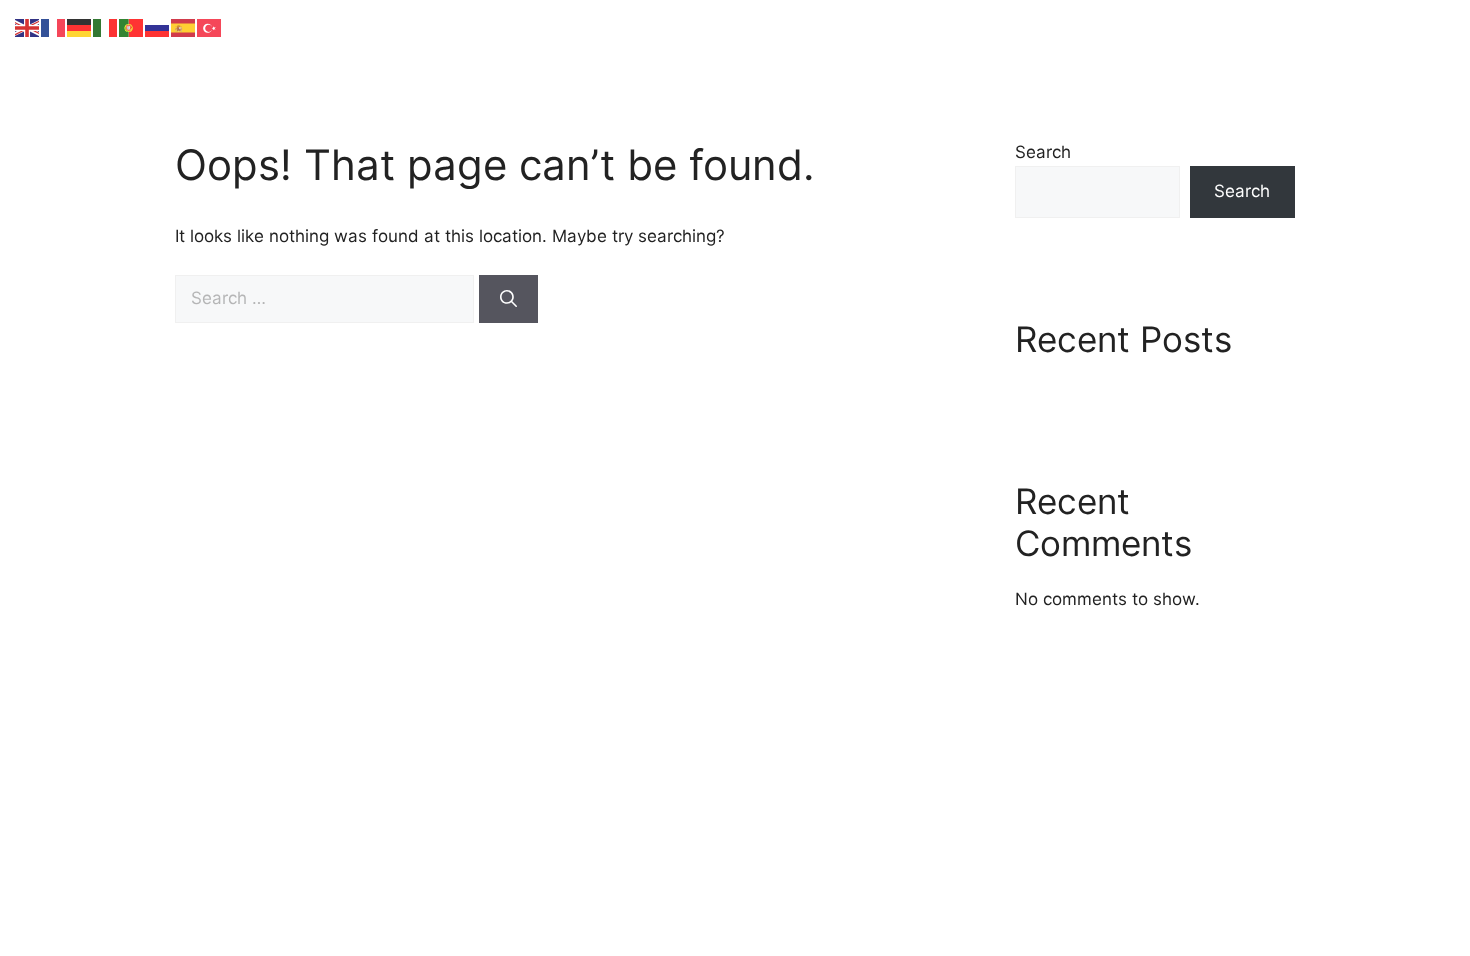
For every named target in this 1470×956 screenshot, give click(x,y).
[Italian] (106, 27)
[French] (54, 27)
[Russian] (158, 27)
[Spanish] (184, 27)
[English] (28, 27)
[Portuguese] (132, 27)
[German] (80, 27)
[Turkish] (210, 27)
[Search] (508, 299)
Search (1043, 152)
